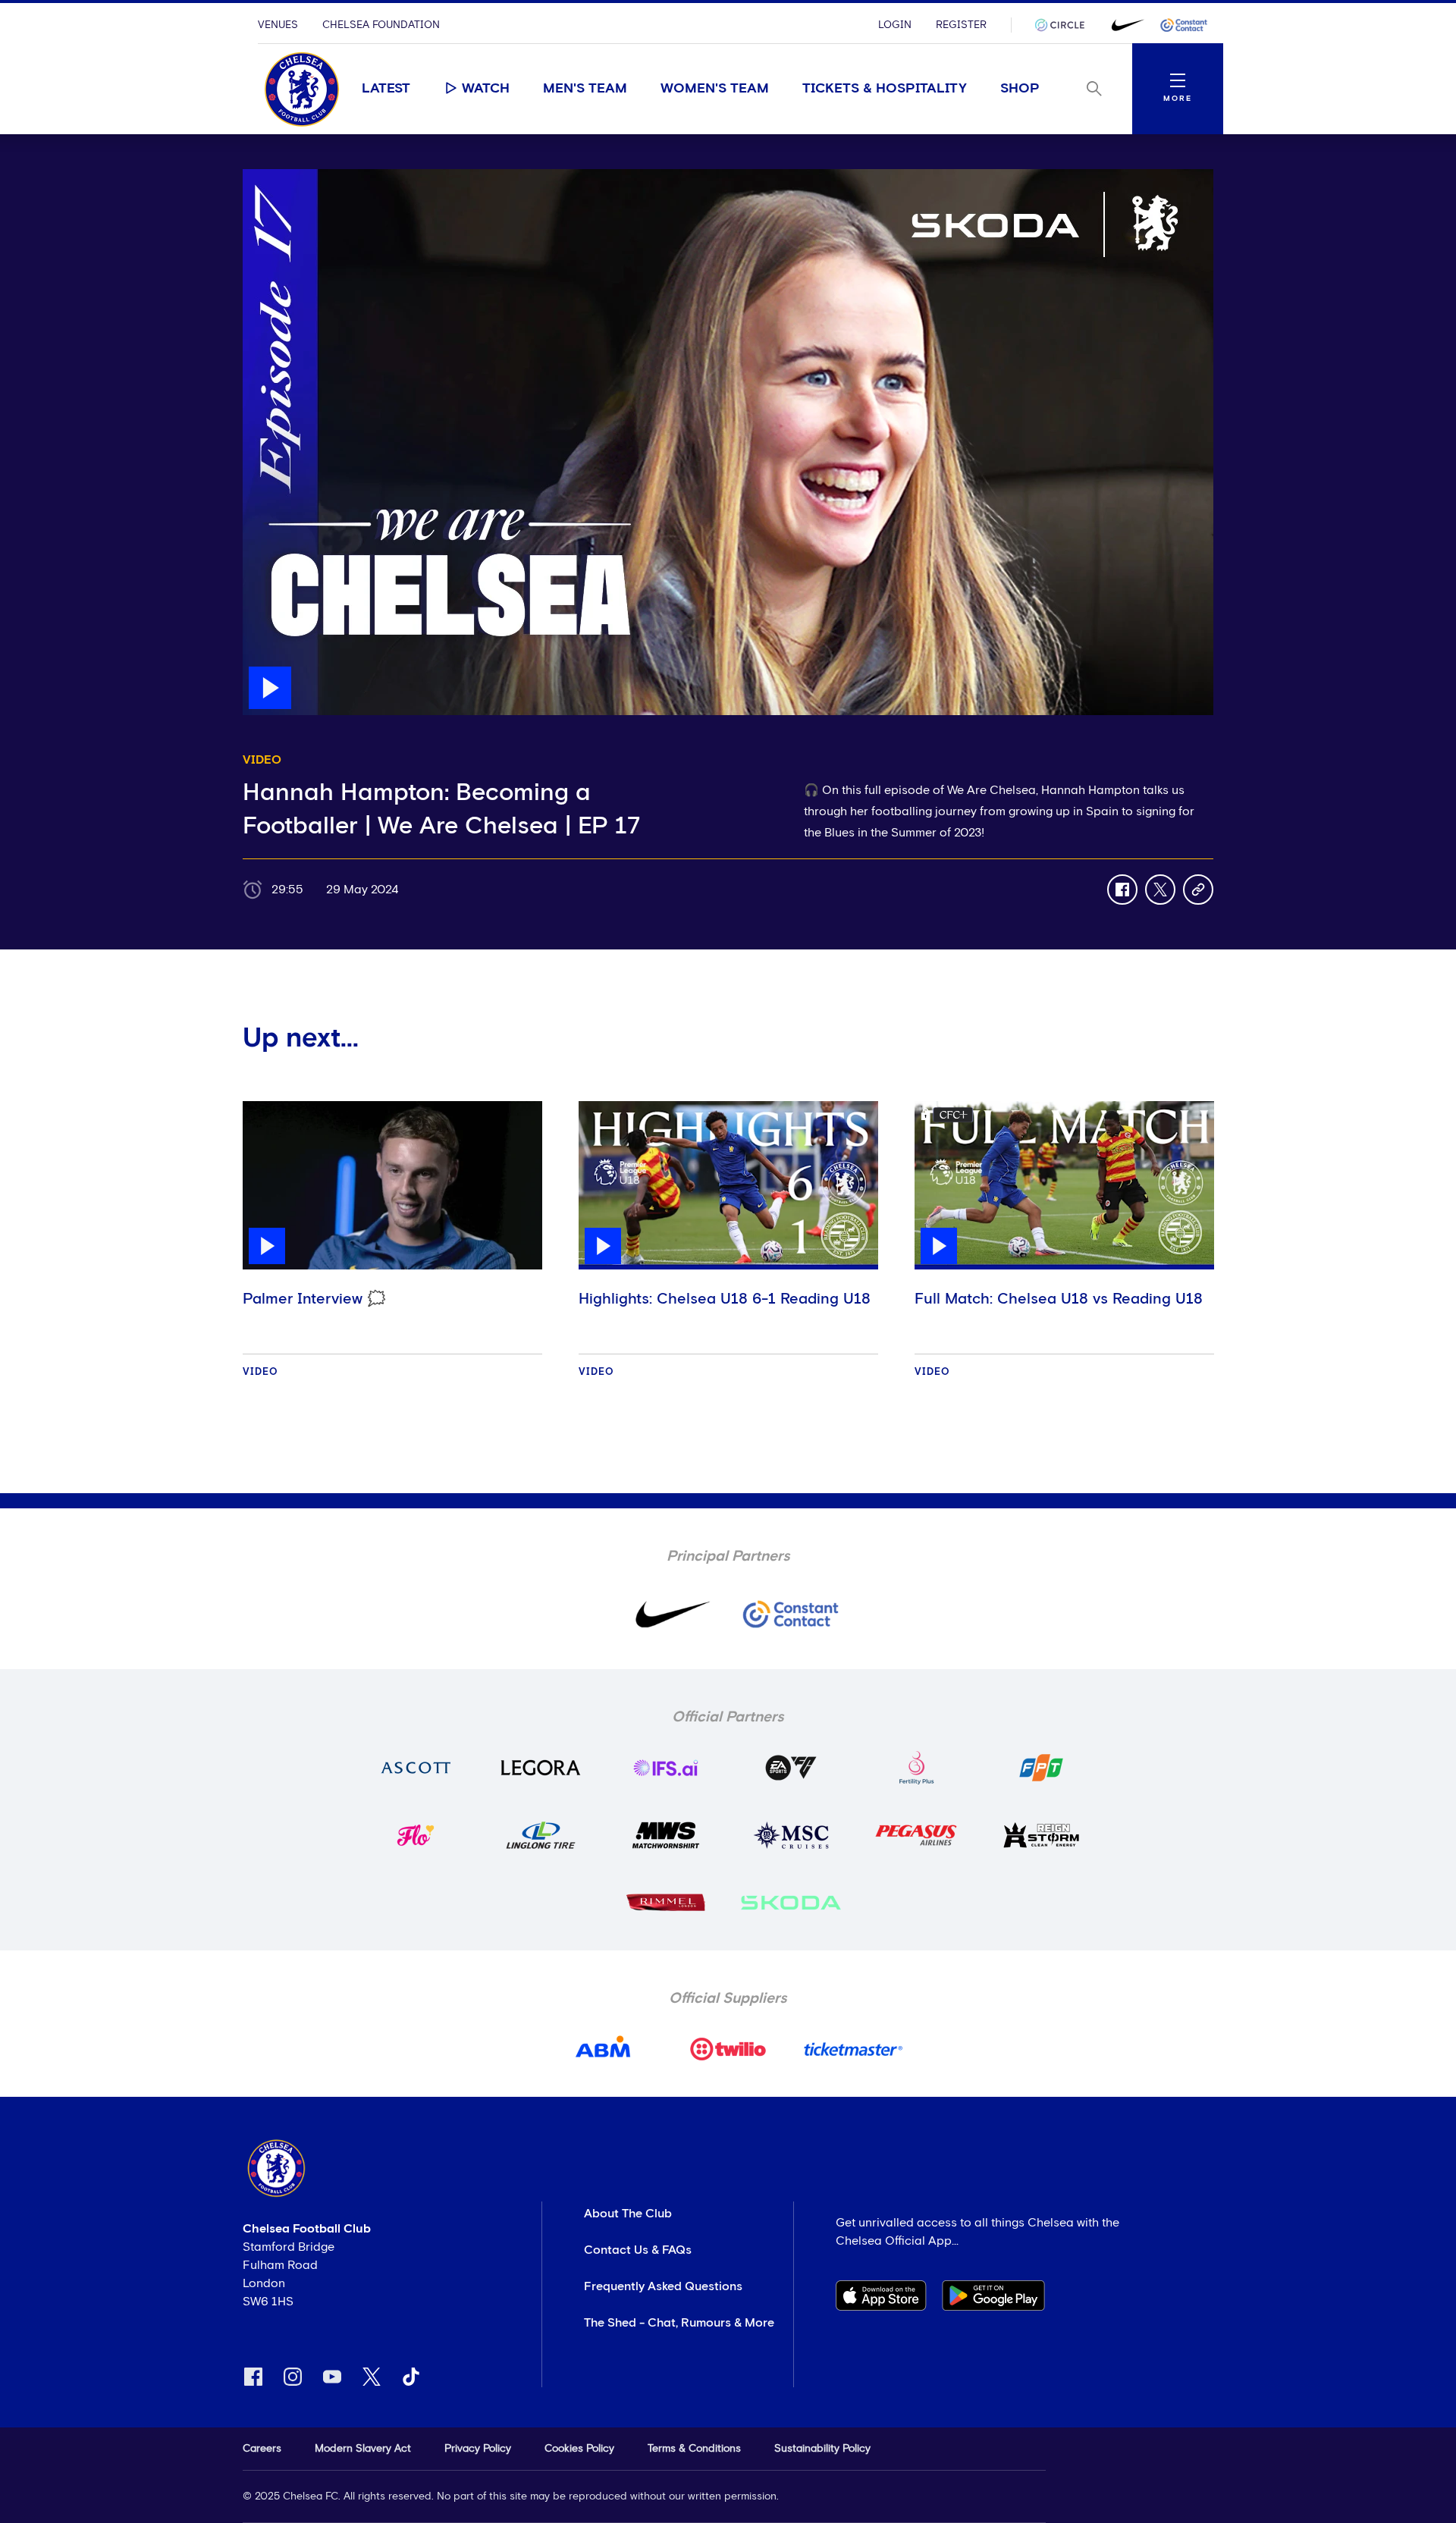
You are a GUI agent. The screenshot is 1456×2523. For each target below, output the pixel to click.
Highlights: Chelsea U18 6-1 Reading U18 (725, 1299)
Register (961, 25)
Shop (1020, 89)
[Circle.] (1065, 25)
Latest (386, 89)
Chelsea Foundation (381, 25)
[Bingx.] (1184, 25)
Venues (278, 25)
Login (895, 25)
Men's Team (585, 89)
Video (260, 1372)
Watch (486, 89)
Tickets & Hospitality (885, 89)
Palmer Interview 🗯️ (314, 1299)
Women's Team (715, 89)
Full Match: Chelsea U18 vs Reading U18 (1059, 1299)
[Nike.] (1125, 25)
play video (273, 177)
